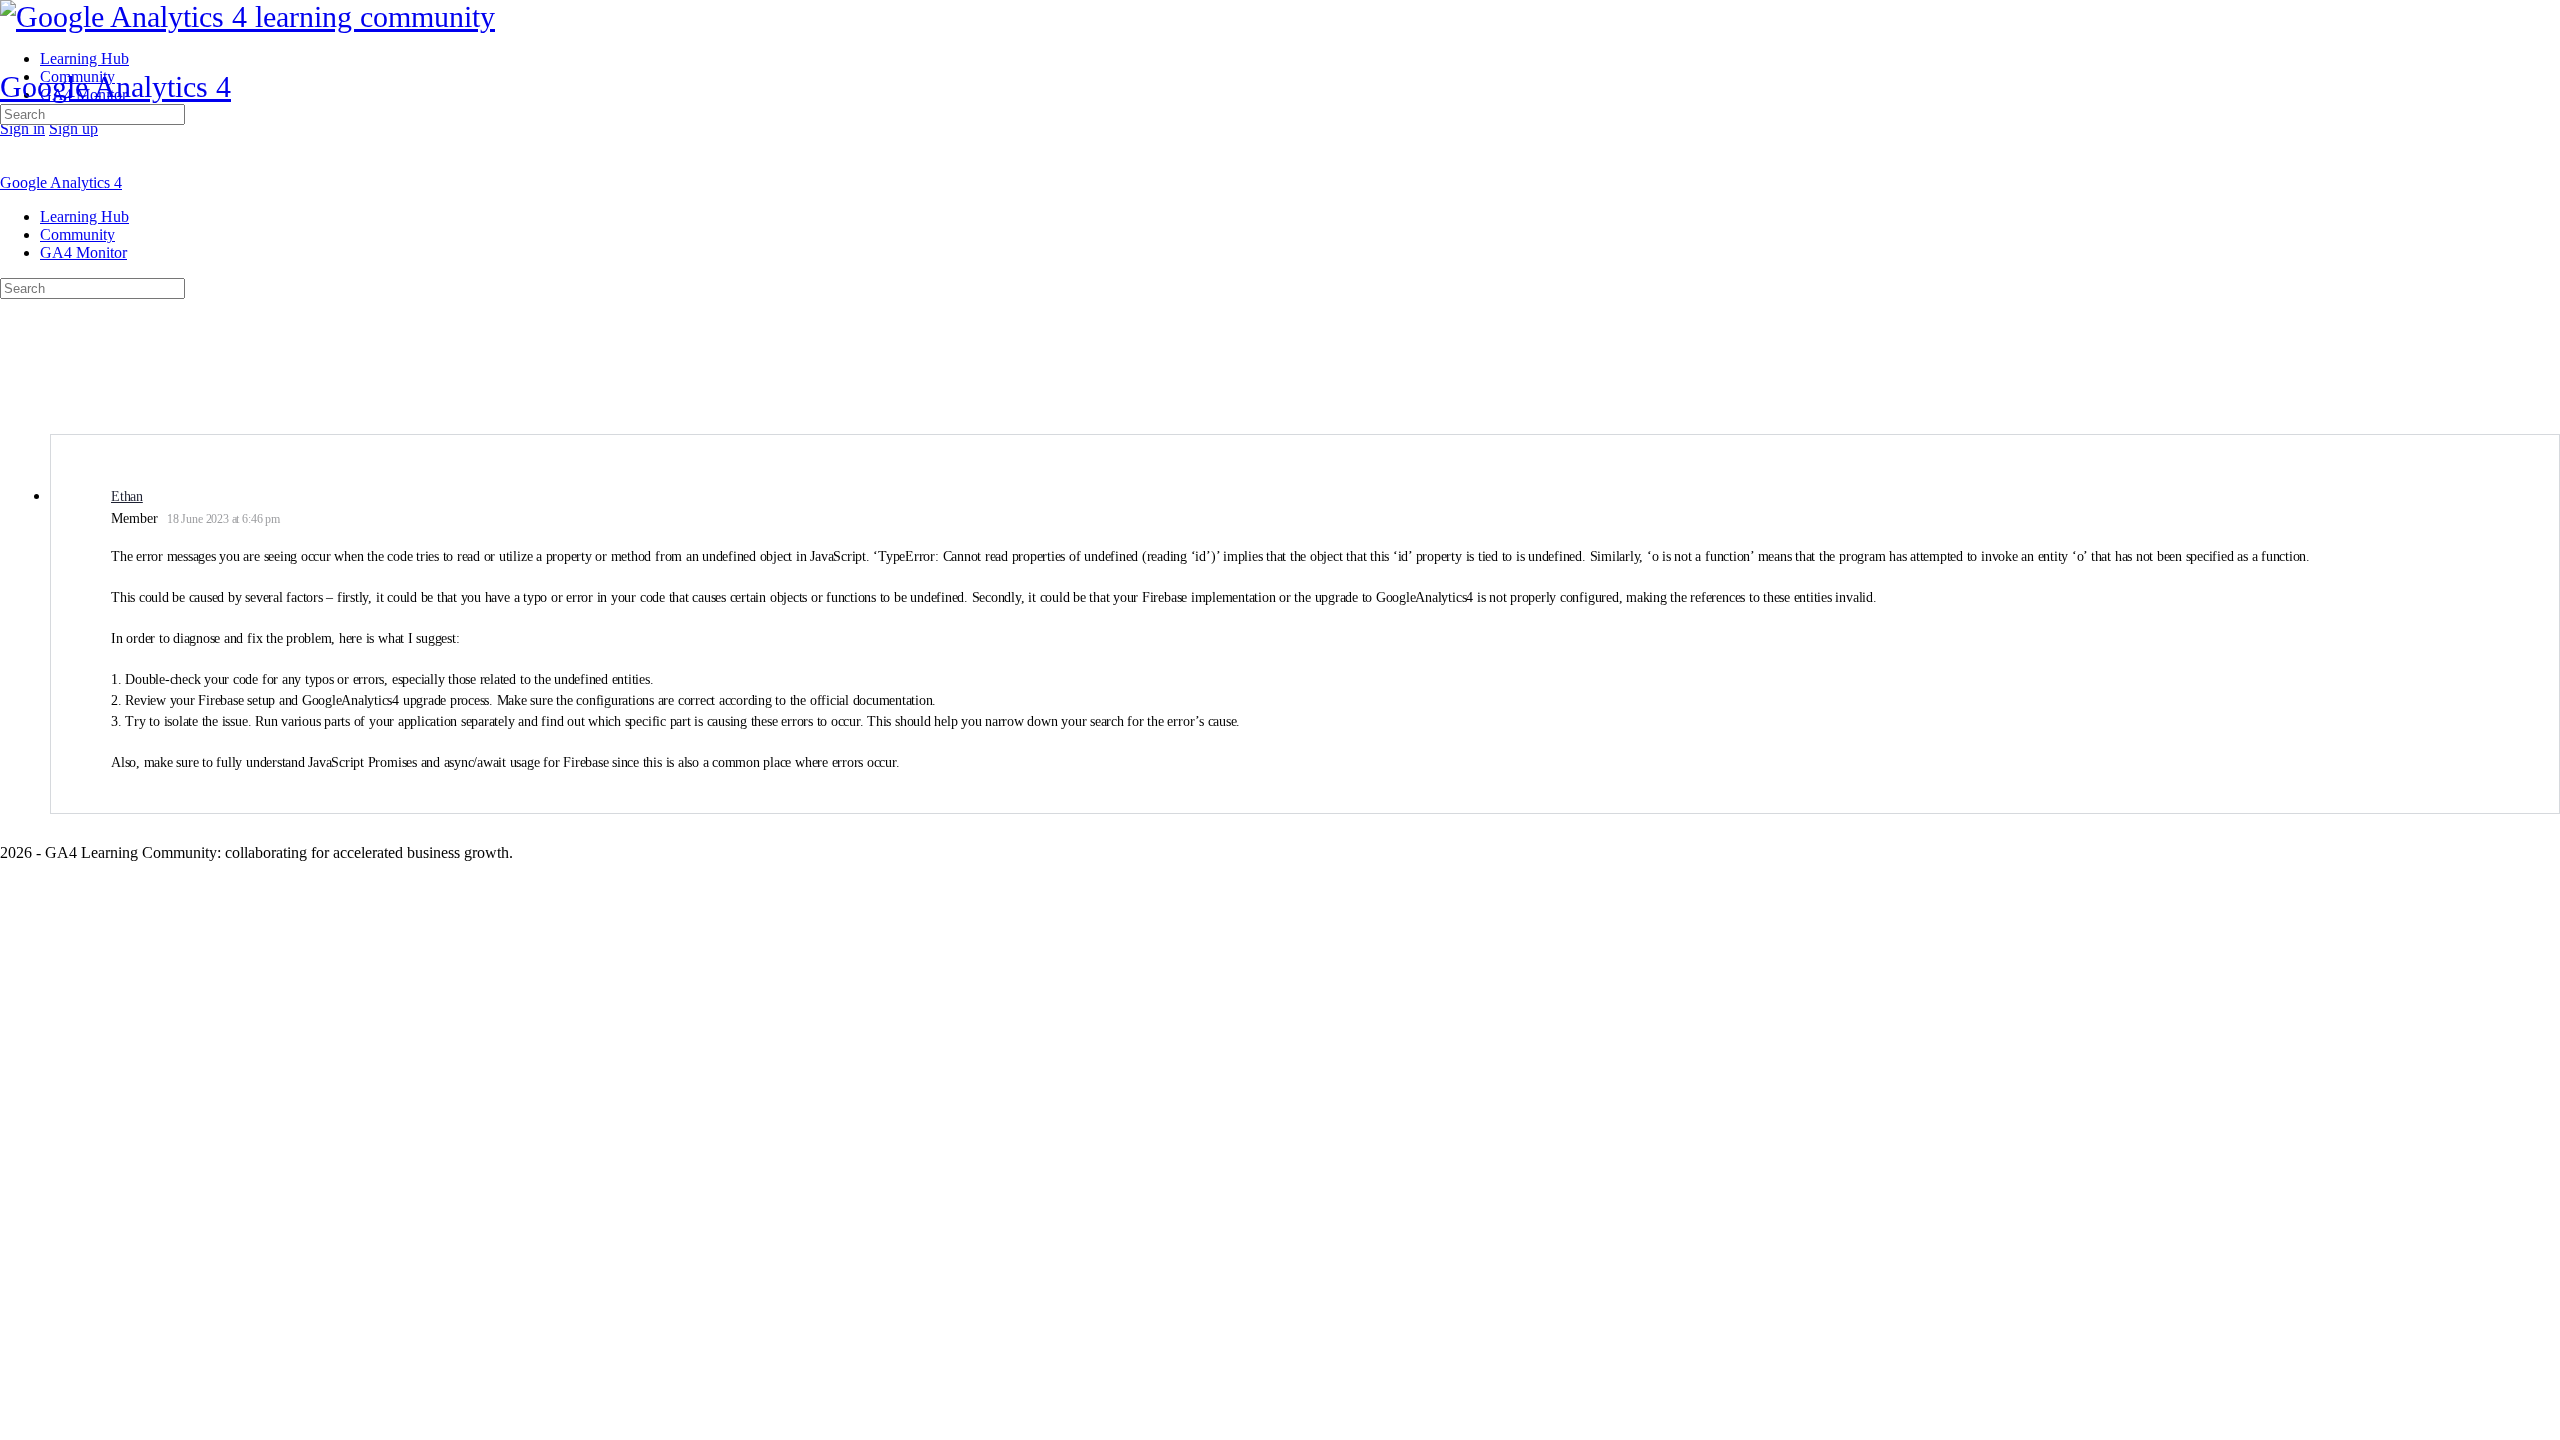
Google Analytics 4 (115, 86)
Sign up (73, 128)
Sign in (22, 128)
